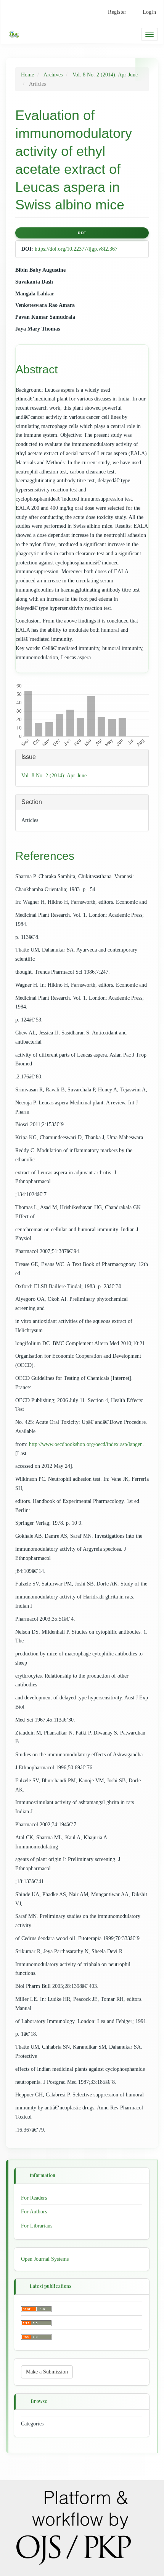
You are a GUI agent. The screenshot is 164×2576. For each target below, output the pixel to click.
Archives (53, 75)
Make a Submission (47, 2372)
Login (149, 12)
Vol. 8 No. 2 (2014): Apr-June (105, 75)
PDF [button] (82, 233)
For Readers (34, 2197)
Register (117, 12)
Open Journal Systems (45, 2259)
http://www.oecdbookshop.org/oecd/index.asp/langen (86, 1444)
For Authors (34, 2212)
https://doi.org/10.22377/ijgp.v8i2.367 (76, 249)
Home (27, 75)
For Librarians (37, 2226)
